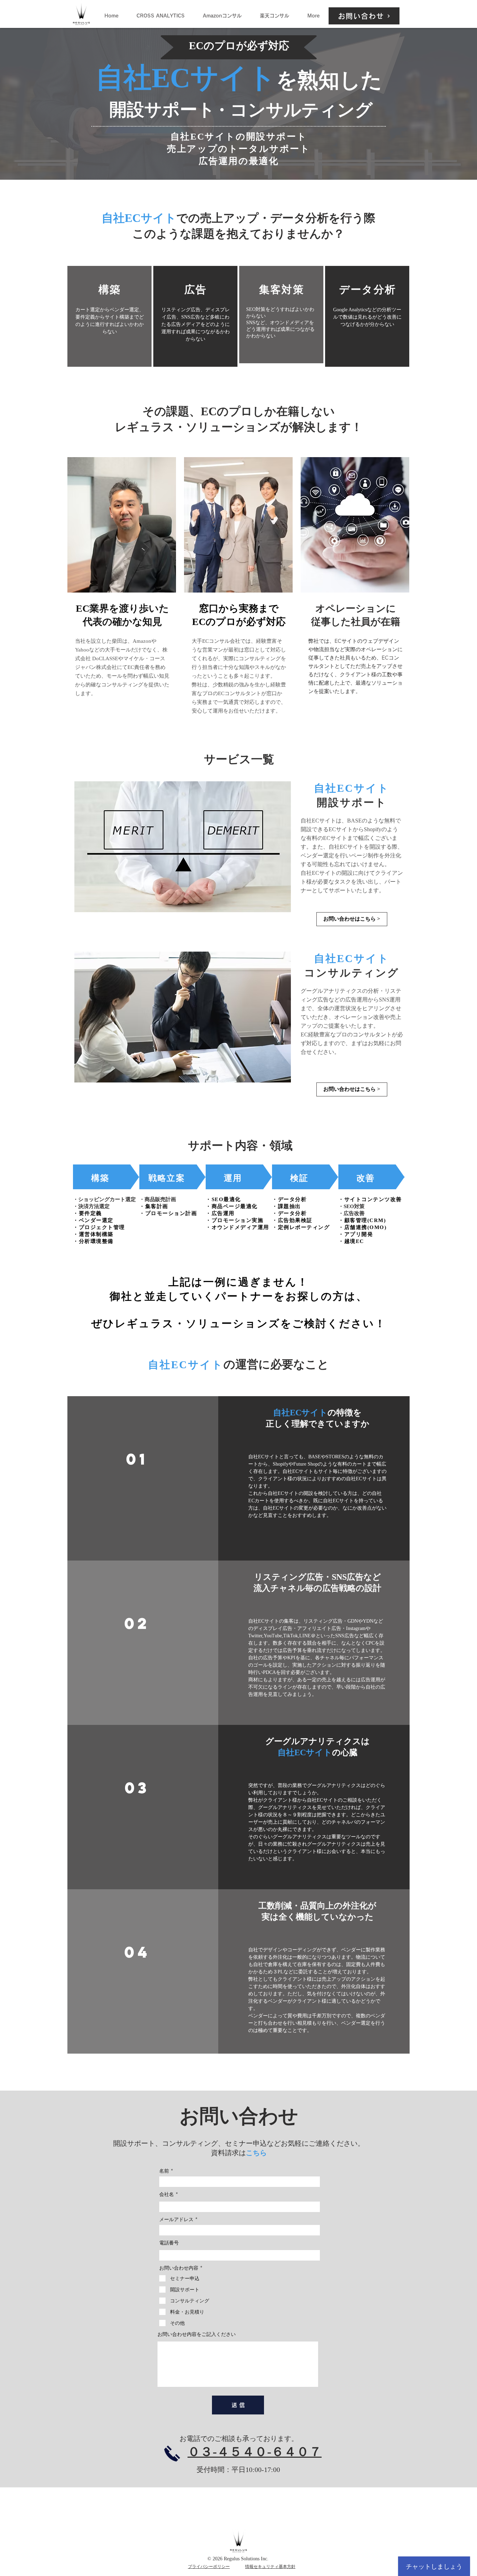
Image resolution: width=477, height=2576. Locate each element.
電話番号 (169, 2243)
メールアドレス (176, 2219)
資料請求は (228, 2153)
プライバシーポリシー (209, 2567)
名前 (164, 2171)
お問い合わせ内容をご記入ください (197, 2334)
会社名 (167, 2194)
